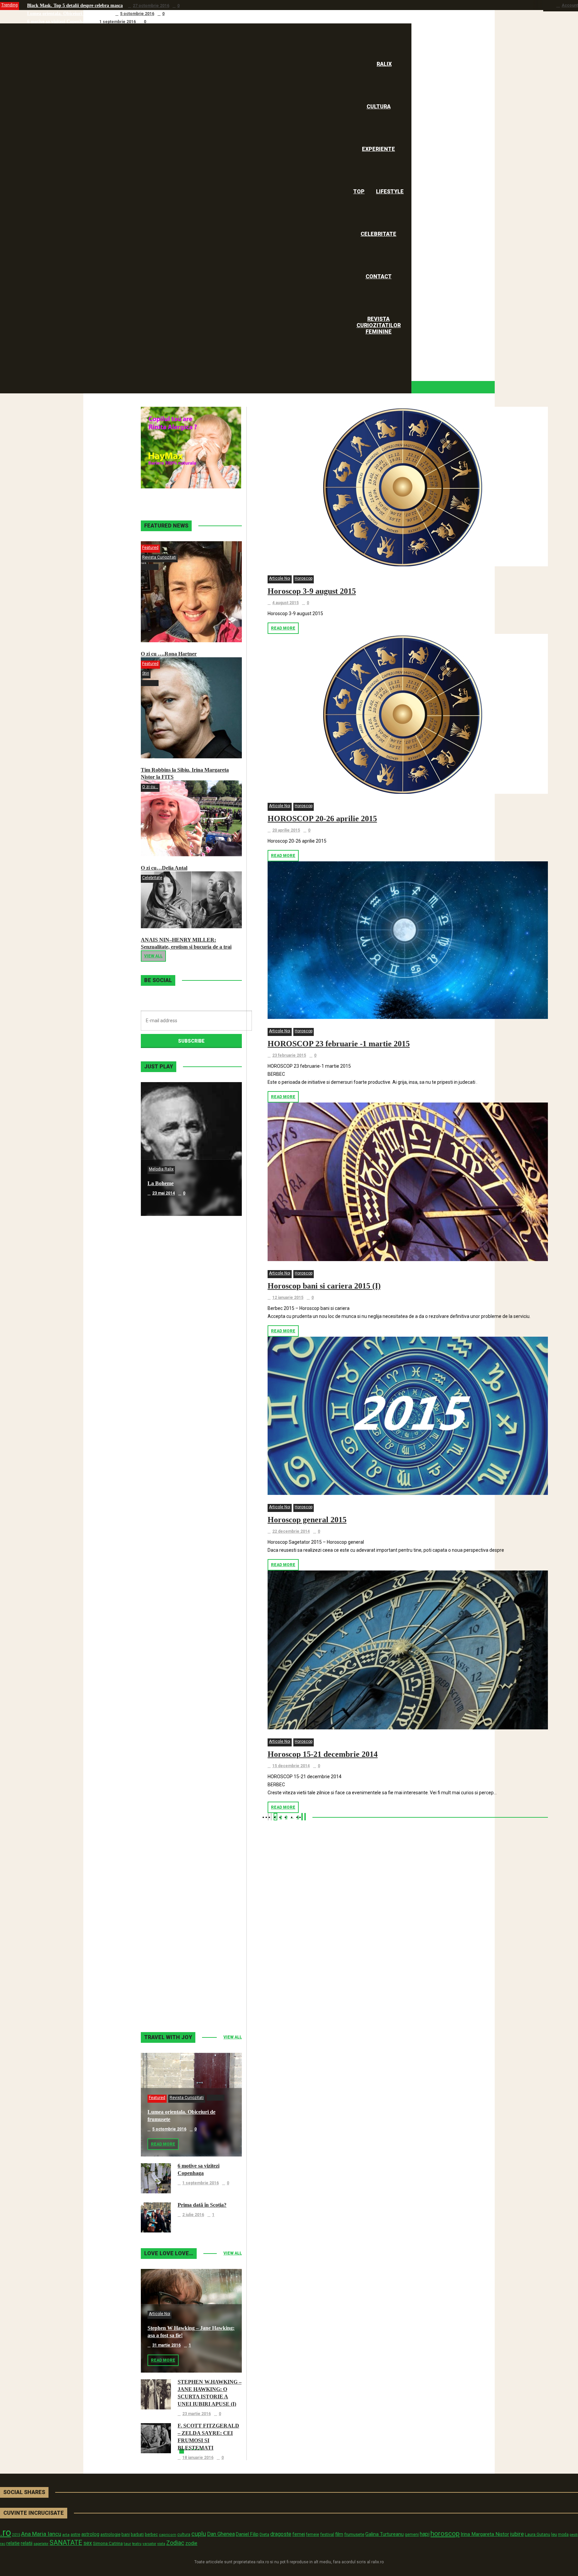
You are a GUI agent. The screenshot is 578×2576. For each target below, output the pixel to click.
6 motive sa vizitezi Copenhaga (58, 22)
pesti (574, 2535)
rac (3, 2544)
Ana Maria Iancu (41, 2534)
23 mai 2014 (164, 1193)
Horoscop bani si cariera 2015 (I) (324, 1286)
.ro (6, 2533)
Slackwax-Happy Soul (173, 1719)
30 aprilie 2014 (166, 1461)
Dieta (264, 2534)
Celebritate (152, 878)
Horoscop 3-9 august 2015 (312, 591)
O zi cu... (150, 787)
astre (75, 2534)
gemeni (412, 2535)
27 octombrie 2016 (151, 6)
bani (126, 2534)
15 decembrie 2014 (291, 1766)
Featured (150, 548)
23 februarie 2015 (289, 1055)
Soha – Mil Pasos (167, 1317)
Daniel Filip (247, 2534)
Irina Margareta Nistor (485, 2534)
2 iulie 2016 (193, 2215)
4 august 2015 (285, 603)
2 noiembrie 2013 (169, 1996)
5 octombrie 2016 (137, 14)
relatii (27, 2543)
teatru (137, 2544)
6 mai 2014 (162, 1327)
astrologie (110, 2534)
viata (161, 2544)
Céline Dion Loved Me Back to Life (188, 1451)
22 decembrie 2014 (291, 1531)
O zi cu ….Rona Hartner (169, 654)
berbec (151, 2535)
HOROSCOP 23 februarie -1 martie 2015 (339, 1044)
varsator (149, 2544)
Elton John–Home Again (175, 1986)
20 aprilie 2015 (286, 830)
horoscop (445, 2534)
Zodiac (175, 2543)
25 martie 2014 (166, 1595)
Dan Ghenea (221, 2534)
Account (570, 5)
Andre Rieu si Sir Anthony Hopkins (188, 1585)
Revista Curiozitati (159, 557)
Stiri (146, 673)
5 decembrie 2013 (170, 1728)
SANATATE (66, 2543)
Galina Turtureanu (384, 2534)
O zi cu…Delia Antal (164, 868)
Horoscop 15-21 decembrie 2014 (323, 1754)
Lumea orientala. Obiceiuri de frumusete (69, 14)
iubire (517, 2534)
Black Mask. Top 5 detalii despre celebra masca (75, 6)
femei (299, 2534)
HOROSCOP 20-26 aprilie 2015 (322, 819)
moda (563, 2535)
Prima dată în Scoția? (202, 2205)
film (339, 2534)
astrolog (90, 2534)
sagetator (41, 2544)
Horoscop (304, 578)
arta (66, 2535)
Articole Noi (280, 578)
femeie (313, 2535)
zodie (191, 2543)
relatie (13, 2543)
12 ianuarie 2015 (288, 1298)
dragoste (281, 2534)
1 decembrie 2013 (170, 1862)
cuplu (199, 2534)
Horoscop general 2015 (307, 1520)
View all (153, 956)
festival (327, 2534)
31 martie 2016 (166, 2345)
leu (554, 2534)
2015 (16, 2535)
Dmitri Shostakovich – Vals (178, 1852)
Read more (283, 628)
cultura (184, 2535)
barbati (137, 2535)
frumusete (354, 2534)
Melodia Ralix (161, 1169)
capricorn (168, 2535)
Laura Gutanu (538, 2534)
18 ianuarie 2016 (198, 2458)
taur (127, 2544)
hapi (425, 2534)
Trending (10, 5)
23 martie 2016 (197, 2414)
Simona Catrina (108, 2543)
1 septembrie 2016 (118, 22)
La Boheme (161, 1183)
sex (88, 2543)
